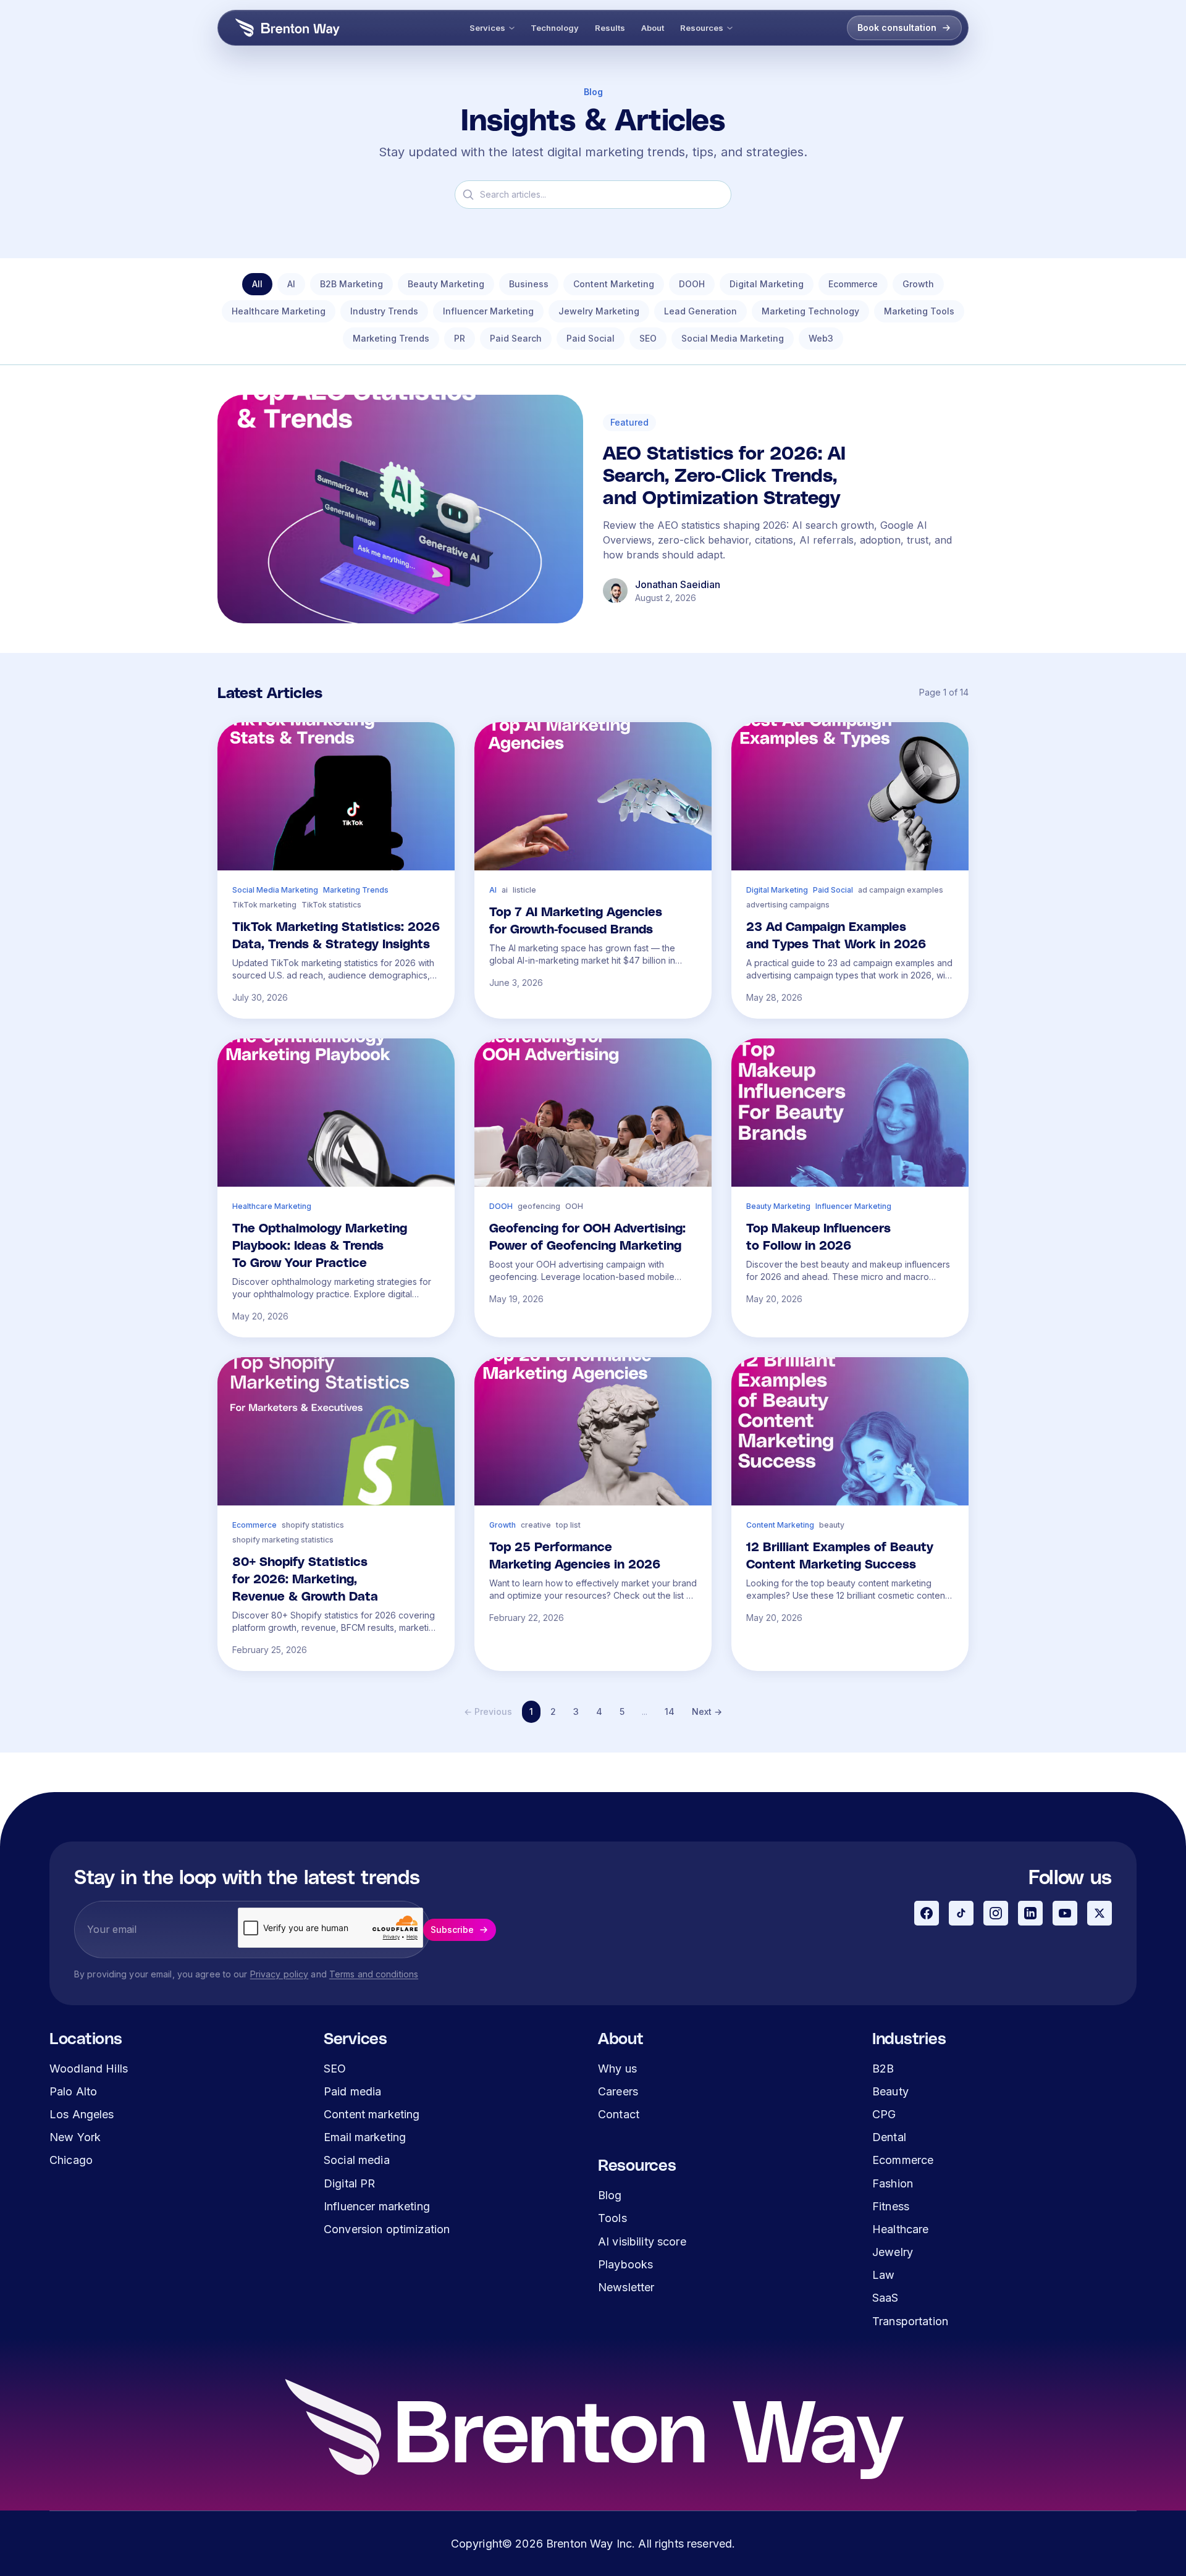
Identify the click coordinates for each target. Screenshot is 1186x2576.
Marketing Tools (919, 311)
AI (291, 284)
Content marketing (372, 2114)
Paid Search (516, 338)
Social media (357, 2160)
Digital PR (349, 2183)
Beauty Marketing (446, 284)
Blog (610, 2195)
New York (75, 2137)
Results (610, 28)
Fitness (891, 2206)
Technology (555, 28)
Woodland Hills (89, 2069)
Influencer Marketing (488, 311)
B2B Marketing (351, 284)
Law (883, 2275)
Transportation (910, 2321)
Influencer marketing (377, 2206)
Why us (617, 2069)
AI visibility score (642, 2241)
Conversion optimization (387, 2229)
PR (460, 338)
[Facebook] (927, 1913)
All (257, 284)
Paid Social (591, 338)
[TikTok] (961, 1913)
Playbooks (625, 2264)
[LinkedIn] (1030, 1913)
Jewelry (893, 2252)
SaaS (885, 2298)
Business (529, 284)
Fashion (893, 2183)
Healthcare (900, 2229)
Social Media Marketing (733, 338)
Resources (702, 28)
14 (670, 1711)
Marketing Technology (810, 311)
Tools (612, 2218)
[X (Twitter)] (1100, 1913)
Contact (619, 2114)
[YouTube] (1065, 1913)
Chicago (71, 2160)
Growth (918, 284)
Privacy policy (280, 1974)
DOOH (692, 284)
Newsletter (626, 2287)
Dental (889, 2137)
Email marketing (365, 2137)
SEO (648, 338)
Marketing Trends (391, 338)
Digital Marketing (767, 284)
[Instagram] (996, 1913)
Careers (618, 2091)
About (653, 28)
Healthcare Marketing (279, 311)
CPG (884, 2114)
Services (487, 28)
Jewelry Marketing (599, 311)
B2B (883, 2069)
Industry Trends (384, 311)
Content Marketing (614, 284)
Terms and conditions (374, 1974)
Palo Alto (73, 2091)
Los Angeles (82, 2114)
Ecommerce (853, 284)
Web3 (821, 338)
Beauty (890, 2091)
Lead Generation (700, 311)
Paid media (352, 2091)
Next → (707, 1711)
